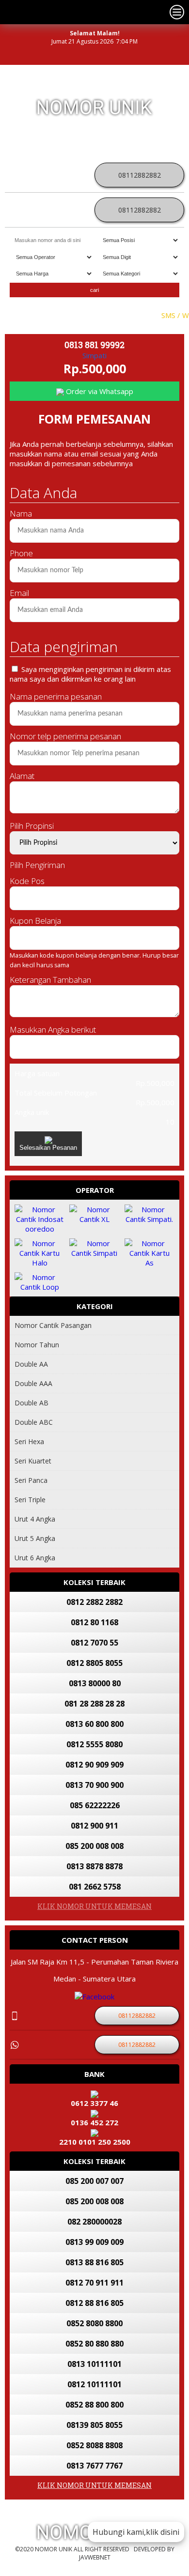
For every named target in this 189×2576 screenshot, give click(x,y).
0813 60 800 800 (94, 1724)
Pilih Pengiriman (37, 865)
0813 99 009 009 (94, 2242)
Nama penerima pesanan (56, 696)
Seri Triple (30, 1500)
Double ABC (34, 1422)
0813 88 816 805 (94, 2262)
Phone (21, 553)
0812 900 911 (94, 1826)
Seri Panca (31, 1480)
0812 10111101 (94, 2384)
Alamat (22, 776)
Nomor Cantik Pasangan (53, 1325)
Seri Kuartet (33, 1461)
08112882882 (140, 175)
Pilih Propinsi (32, 826)
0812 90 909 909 (94, 1765)
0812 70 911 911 (94, 2283)
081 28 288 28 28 (94, 1704)
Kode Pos (27, 881)
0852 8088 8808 (94, 2445)
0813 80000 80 (95, 1683)
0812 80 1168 (94, 1622)
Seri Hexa (29, 1441)
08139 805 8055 (94, 2425)
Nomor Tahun (37, 1345)
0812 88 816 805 (94, 2303)
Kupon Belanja (35, 921)
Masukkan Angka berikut (53, 1029)
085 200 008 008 (94, 1846)
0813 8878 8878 (94, 1866)
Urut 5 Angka (35, 1538)
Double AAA (33, 1383)
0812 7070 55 (94, 1643)
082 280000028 (94, 2222)
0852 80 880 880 (94, 2344)
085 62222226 (95, 1805)
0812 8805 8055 (94, 1663)
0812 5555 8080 (94, 1744)
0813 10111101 (94, 2364)
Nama (21, 513)
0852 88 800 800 (94, 2405)
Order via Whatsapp (99, 391)
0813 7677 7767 (94, 2466)
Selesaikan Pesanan (48, 1148)
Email (19, 593)
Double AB (31, 1403)
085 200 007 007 (94, 2181)
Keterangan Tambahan (50, 980)
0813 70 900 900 (94, 1785)
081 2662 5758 (95, 1887)
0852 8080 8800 (94, 2323)
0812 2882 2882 (94, 1602)
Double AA (31, 1364)
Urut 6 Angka (35, 1558)
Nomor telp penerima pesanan (65, 736)
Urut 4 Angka (35, 1519)
